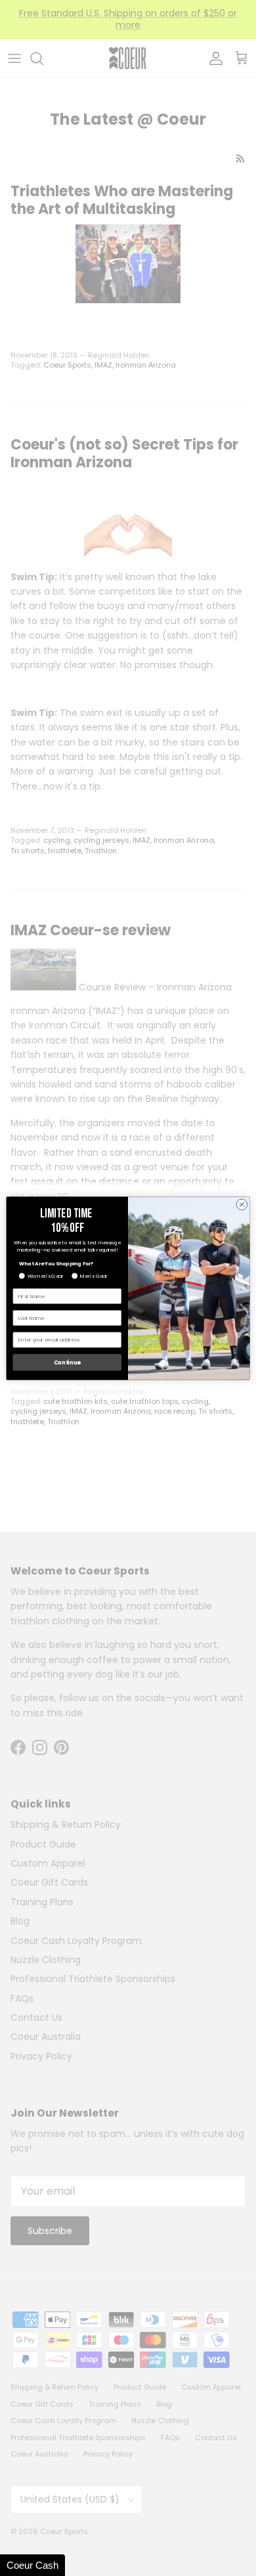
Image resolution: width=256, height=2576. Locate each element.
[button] (32, 2565)
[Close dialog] (242, 1204)
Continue (67, 1362)
